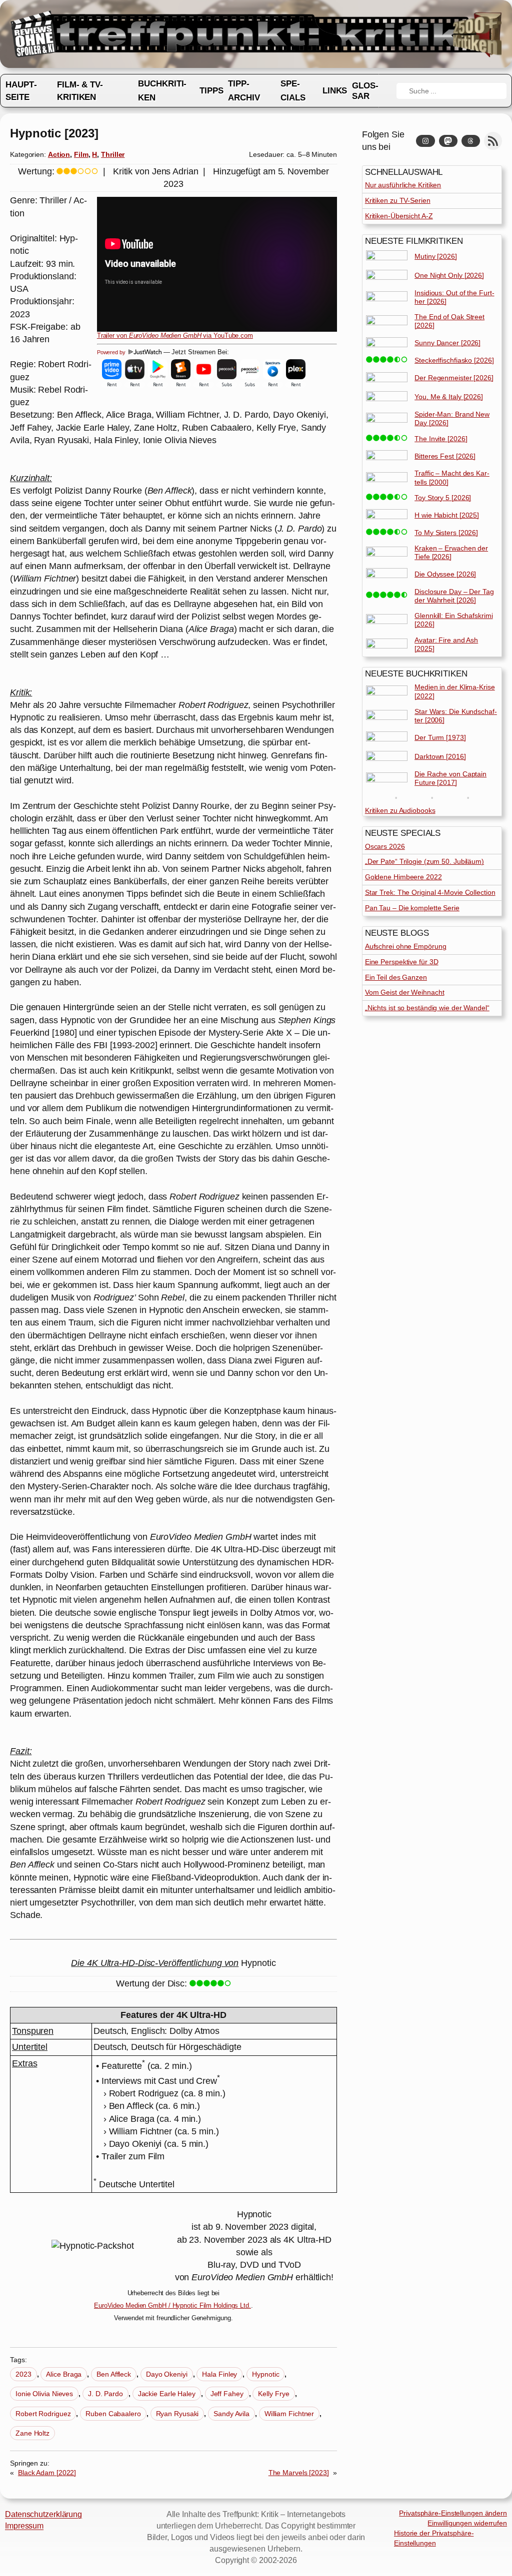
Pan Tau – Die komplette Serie (412, 908)
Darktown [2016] (440, 756)
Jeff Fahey (227, 2394)
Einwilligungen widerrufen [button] (467, 2523)
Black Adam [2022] (47, 2473)
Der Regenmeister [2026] (454, 378)
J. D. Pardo (105, 2394)
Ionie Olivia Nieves (44, 2394)
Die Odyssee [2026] (445, 574)
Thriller (113, 154)
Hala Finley (219, 2374)
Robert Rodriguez (43, 2414)
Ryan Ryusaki (177, 2414)
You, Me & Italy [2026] (449, 397)
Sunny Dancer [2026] (447, 343)
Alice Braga (64, 2374)
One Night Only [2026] (449, 275)
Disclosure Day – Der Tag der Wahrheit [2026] (454, 596)
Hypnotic (265, 2374)
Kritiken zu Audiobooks (400, 810)
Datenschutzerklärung (43, 2514)
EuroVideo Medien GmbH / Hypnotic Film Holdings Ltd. (172, 2305)
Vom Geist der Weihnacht (405, 992)
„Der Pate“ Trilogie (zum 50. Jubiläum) (424, 861)
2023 (23, 2374)
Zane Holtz (32, 2433)
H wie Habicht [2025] (447, 515)
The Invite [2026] (441, 439)
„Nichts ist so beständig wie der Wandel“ (427, 1008)
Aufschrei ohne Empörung (406, 946)
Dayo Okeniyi (167, 2374)
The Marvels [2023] (299, 2473)
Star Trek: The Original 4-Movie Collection (430, 892)
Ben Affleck (114, 2374)
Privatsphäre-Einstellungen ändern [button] (453, 2513)
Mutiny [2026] (436, 256)
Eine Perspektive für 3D (402, 962)
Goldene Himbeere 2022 (403, 877)
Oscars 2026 (385, 846)
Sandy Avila (231, 2414)
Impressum (24, 2526)
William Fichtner (289, 2414)
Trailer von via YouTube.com (175, 336)
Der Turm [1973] (440, 737)
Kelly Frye (273, 2394)
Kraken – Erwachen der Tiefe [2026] (451, 552)
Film (81, 154)
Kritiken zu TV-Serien (398, 200)
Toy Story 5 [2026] (443, 498)
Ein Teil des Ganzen (396, 977)
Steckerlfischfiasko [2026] (454, 360)
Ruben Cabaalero (113, 2414)
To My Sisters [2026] (446, 533)
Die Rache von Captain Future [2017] (450, 778)
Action (59, 154)
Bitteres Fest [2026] (445, 456)
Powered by (112, 352)
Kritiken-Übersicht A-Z (399, 216)
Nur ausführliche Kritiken (403, 185)
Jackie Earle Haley (167, 2394)
